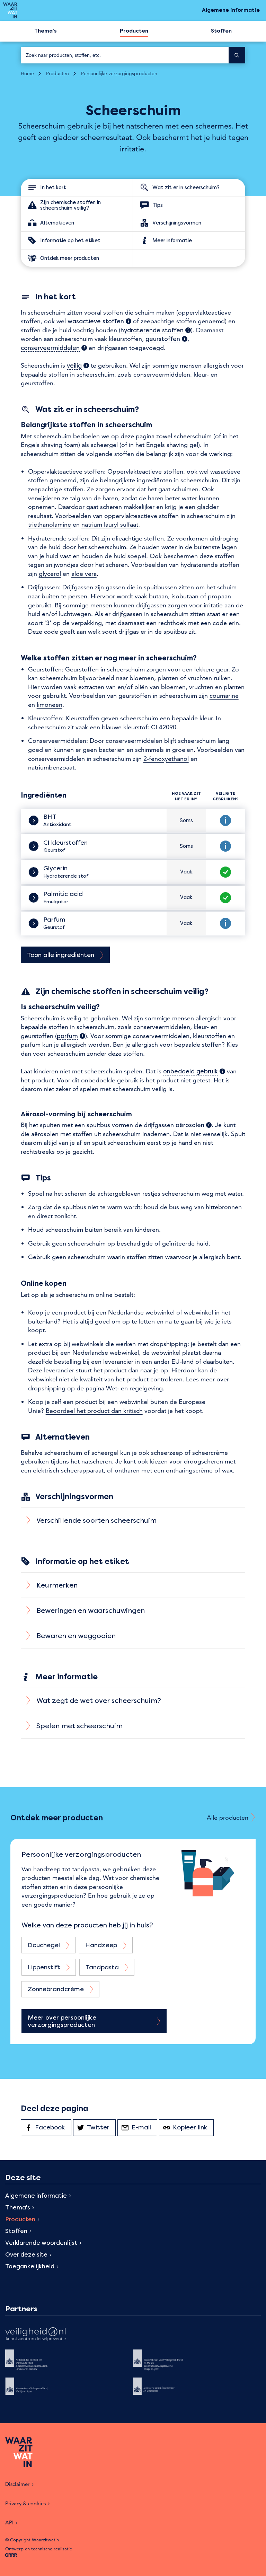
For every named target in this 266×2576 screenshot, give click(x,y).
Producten (57, 73)
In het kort (53, 187)
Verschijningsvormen (177, 222)
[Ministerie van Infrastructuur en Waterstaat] (163, 2391)
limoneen (50, 705)
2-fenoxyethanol (166, 759)
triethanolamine (50, 524)
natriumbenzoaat (51, 767)
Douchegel (44, 1945)
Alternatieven (57, 222)
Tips (158, 205)
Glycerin (56, 868)
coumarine (224, 696)
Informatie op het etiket (70, 240)
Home (27, 73)
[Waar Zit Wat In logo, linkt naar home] (10, 10)
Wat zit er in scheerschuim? (186, 187)
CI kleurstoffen (66, 843)
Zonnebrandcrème (56, 1989)
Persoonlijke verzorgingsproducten (119, 73)
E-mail (144, 2127)
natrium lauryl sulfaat (110, 524)
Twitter (101, 2127)
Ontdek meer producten (70, 258)
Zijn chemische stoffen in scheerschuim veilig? (70, 205)
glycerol (50, 574)
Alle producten (228, 1817)
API (9, 2522)
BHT (51, 817)
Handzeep (101, 1945)
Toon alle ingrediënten (61, 955)
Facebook (53, 2127)
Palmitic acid (64, 894)
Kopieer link (193, 2127)
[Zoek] (237, 55)
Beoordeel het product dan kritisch (94, 1411)
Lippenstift (44, 1967)
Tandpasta (102, 1967)
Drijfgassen (78, 587)
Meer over (62, 2021)
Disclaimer (17, 2484)
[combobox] (125, 55)
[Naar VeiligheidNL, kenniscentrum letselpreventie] (36, 2335)
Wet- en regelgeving (134, 1388)
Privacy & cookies (25, 2503)
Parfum (55, 920)
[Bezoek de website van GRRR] (11, 2555)
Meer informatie (172, 240)
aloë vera (84, 574)
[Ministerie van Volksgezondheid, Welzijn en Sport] (36, 2391)
